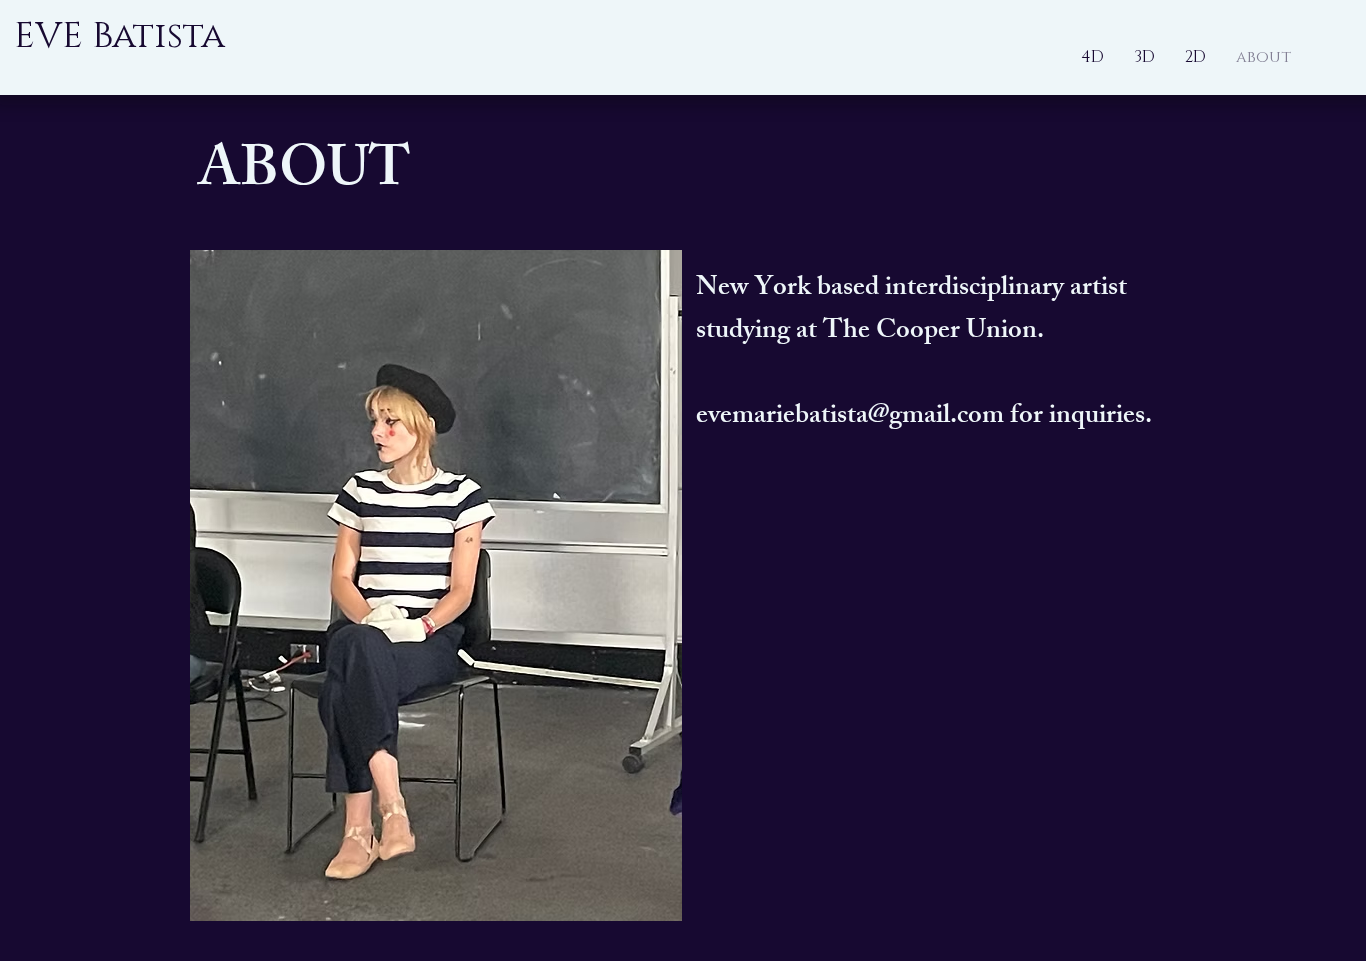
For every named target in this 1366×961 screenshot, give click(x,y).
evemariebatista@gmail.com (850, 417)
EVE (48, 36)
